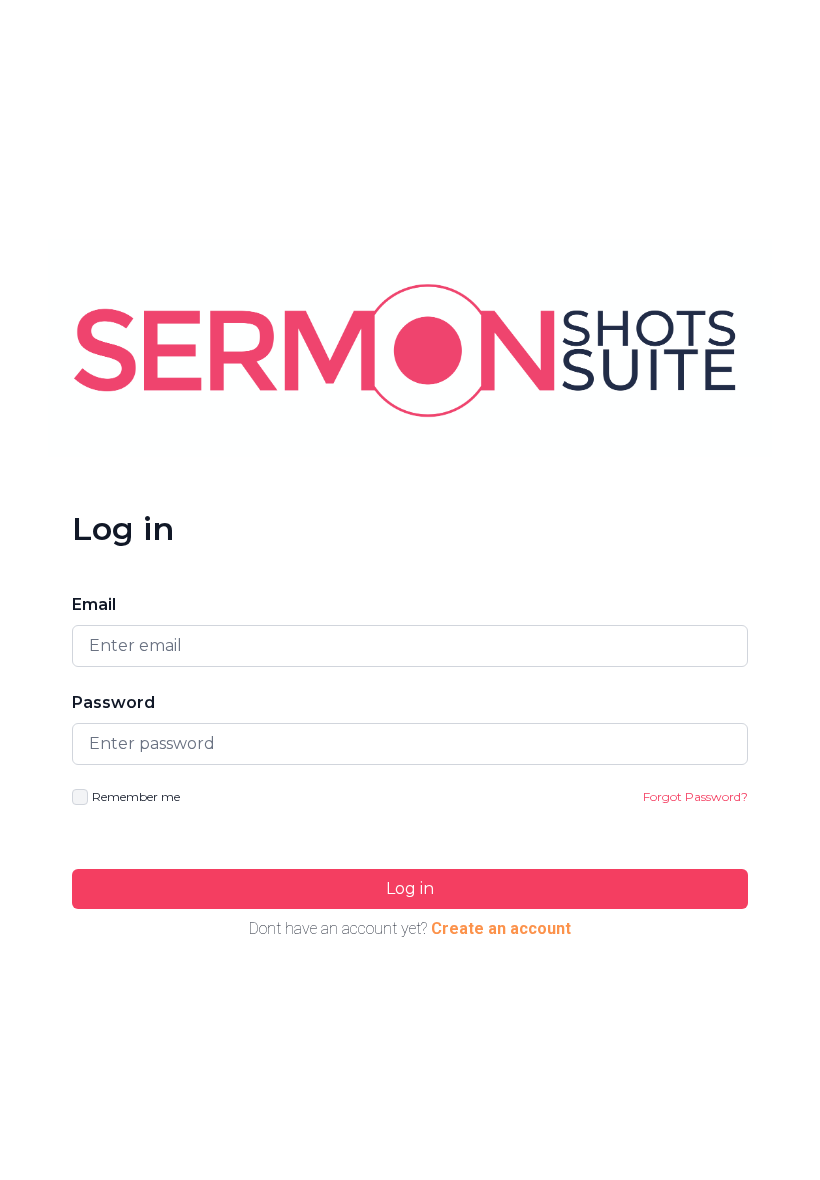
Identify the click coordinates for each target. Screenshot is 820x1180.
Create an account (501, 928)
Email (94, 604)
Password (113, 702)
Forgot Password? (695, 796)
